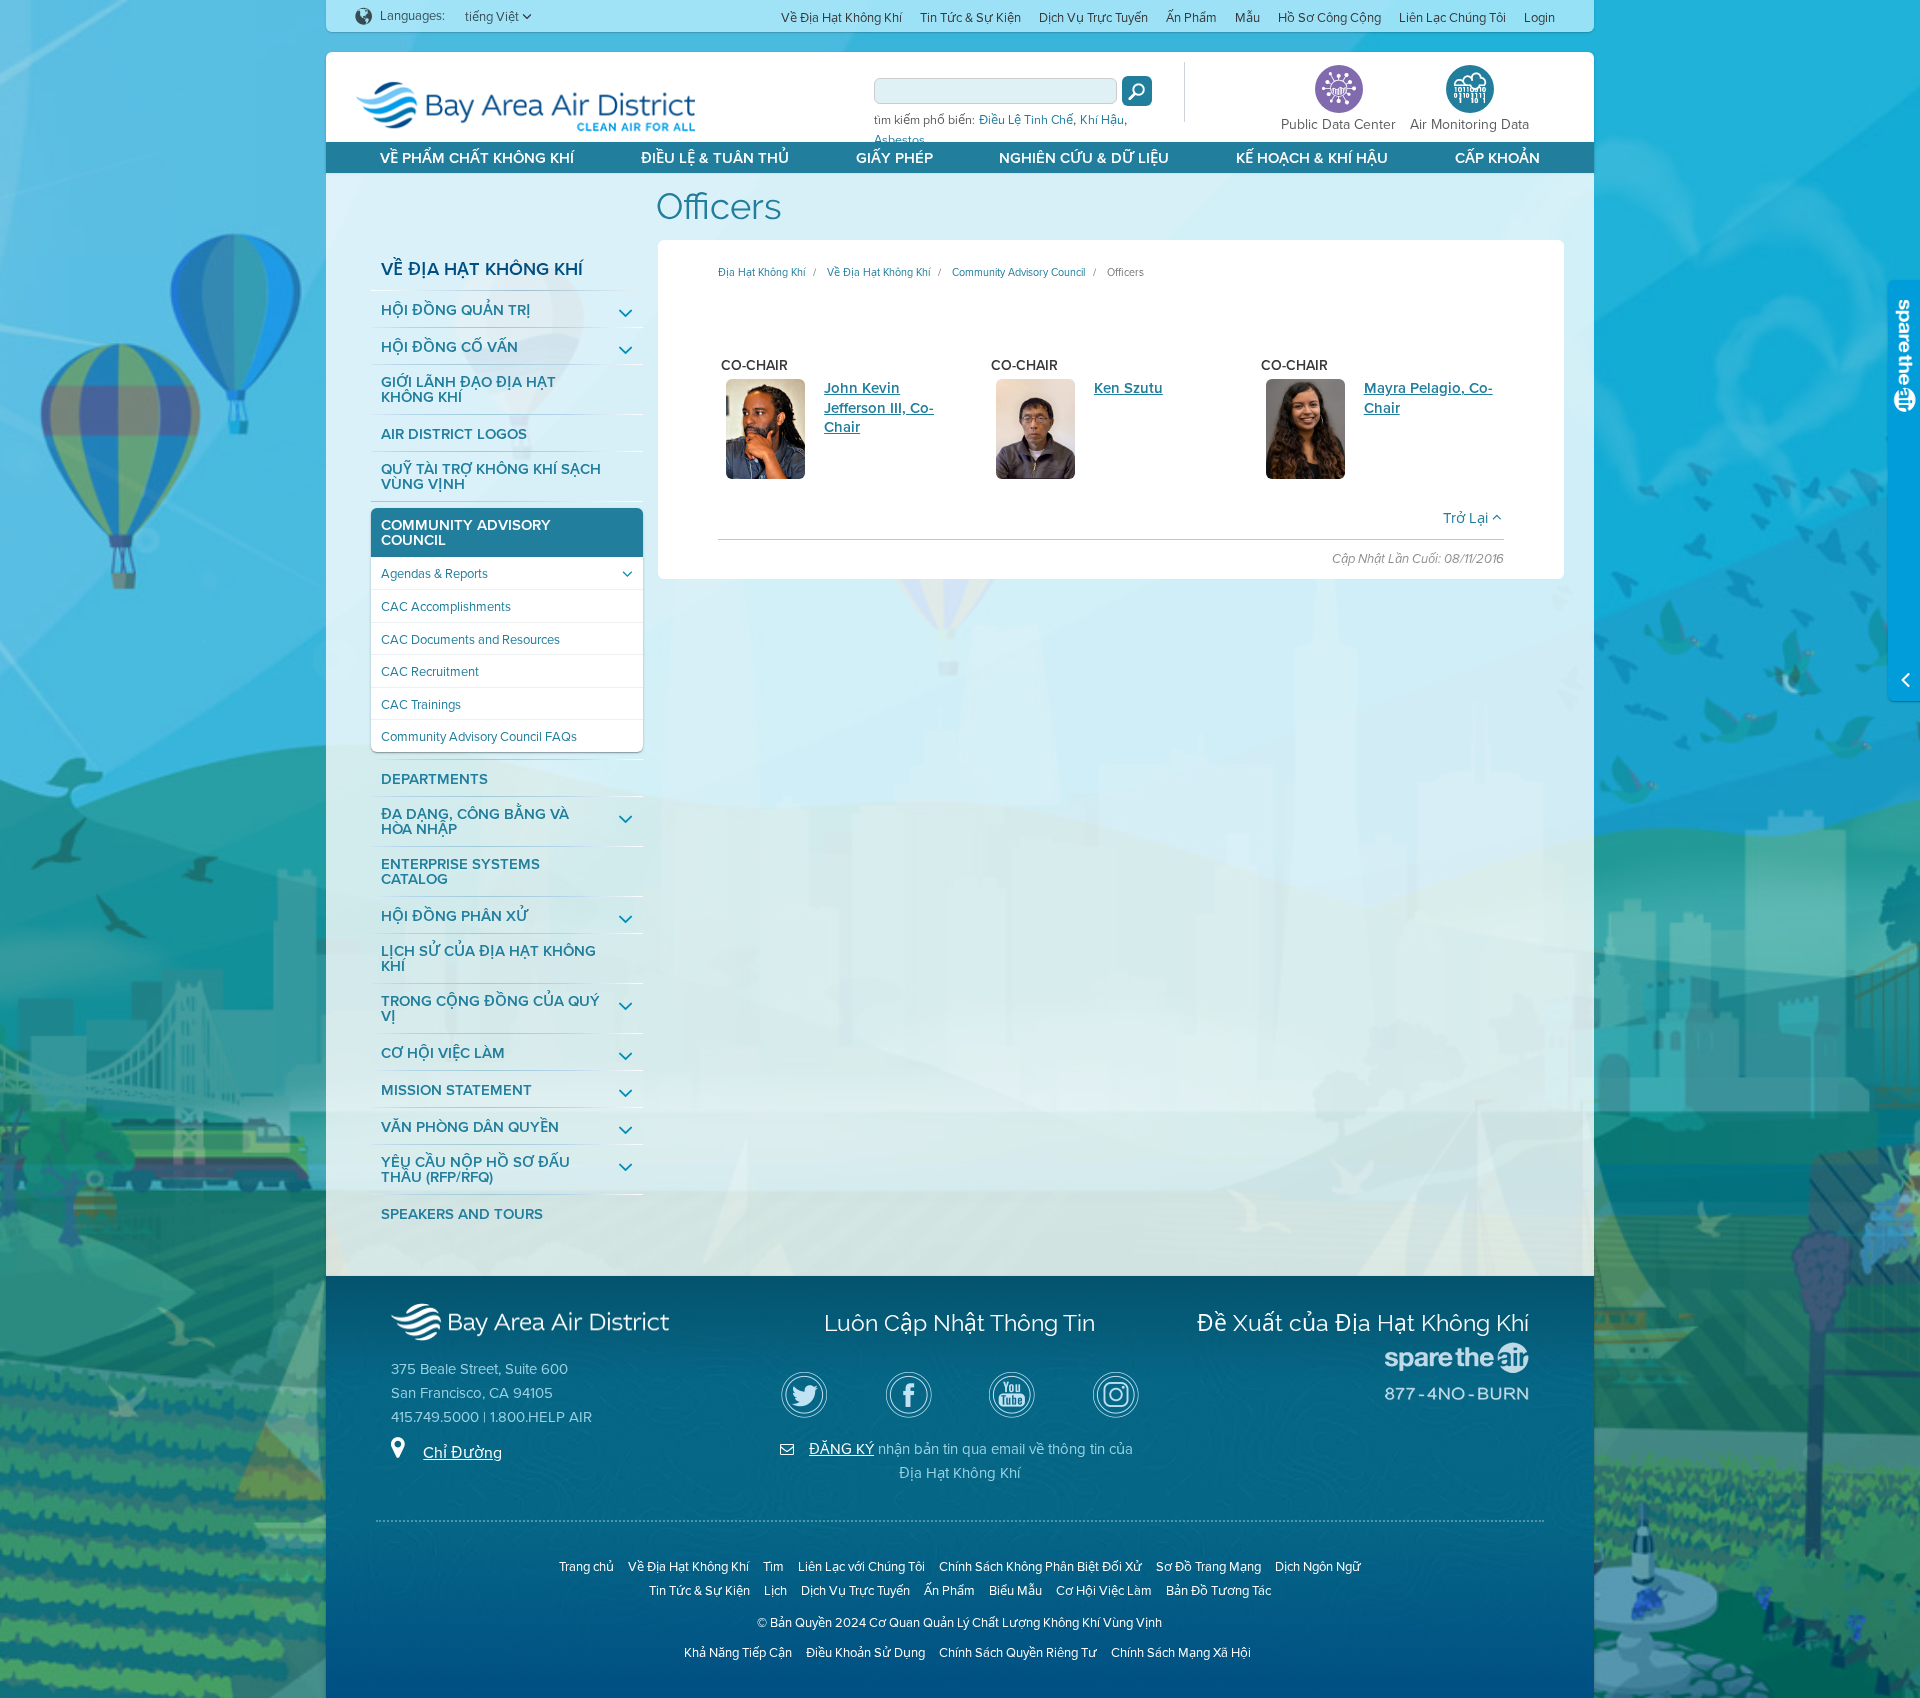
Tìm (773, 1566)
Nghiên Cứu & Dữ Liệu (1084, 158)
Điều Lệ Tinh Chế (1026, 120)
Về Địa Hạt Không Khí (841, 17)
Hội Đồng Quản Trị (456, 310)
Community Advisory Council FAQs (479, 736)
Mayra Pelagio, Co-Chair (1428, 397)
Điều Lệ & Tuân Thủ (715, 158)
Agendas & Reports (434, 573)
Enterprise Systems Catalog (460, 872)
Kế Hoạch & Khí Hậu (1312, 158)
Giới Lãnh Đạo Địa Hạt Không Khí (468, 390)
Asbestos (899, 140)
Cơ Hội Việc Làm (443, 1053)
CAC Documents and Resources (470, 639)
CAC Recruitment (430, 671)
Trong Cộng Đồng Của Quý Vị (490, 1009)
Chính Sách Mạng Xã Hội (1181, 1652)
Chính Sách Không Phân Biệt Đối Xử (1040, 1566)
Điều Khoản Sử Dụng (865, 1652)
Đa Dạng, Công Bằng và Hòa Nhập (475, 822)
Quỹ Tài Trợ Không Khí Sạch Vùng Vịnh (491, 477)
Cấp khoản (1497, 158)
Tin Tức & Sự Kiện (970, 17)
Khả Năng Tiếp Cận (738, 1652)
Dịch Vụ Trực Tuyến (1093, 17)
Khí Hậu (1102, 120)
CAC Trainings (421, 704)
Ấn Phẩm (1191, 17)
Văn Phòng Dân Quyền (470, 1127)
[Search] (1137, 91)
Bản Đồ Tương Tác (1218, 1590)
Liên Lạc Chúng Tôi (1452, 17)
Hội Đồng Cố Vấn (449, 347)
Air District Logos (454, 434)
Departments (434, 779)
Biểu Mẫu (1015, 1590)
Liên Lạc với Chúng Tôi (861, 1566)
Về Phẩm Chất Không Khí (477, 158)
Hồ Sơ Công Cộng (1329, 17)
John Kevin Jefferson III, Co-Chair (879, 407)
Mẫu (1247, 17)
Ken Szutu (1128, 388)
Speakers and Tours (462, 1214)
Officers (1125, 272)
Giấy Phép (894, 158)
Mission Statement (456, 1090)
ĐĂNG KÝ (841, 1449)
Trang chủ (586, 1566)
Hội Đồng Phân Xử (454, 916)
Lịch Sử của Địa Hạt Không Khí (488, 959)
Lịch (775, 1590)
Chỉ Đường (462, 1452)
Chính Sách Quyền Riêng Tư (1018, 1652)
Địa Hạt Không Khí (761, 272)
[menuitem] (841, 16)
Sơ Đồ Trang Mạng (1208, 1566)
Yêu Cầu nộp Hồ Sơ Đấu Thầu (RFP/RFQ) (475, 1170)
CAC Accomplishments (446, 606)
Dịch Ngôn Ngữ (1318, 1566)
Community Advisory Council (466, 533)
